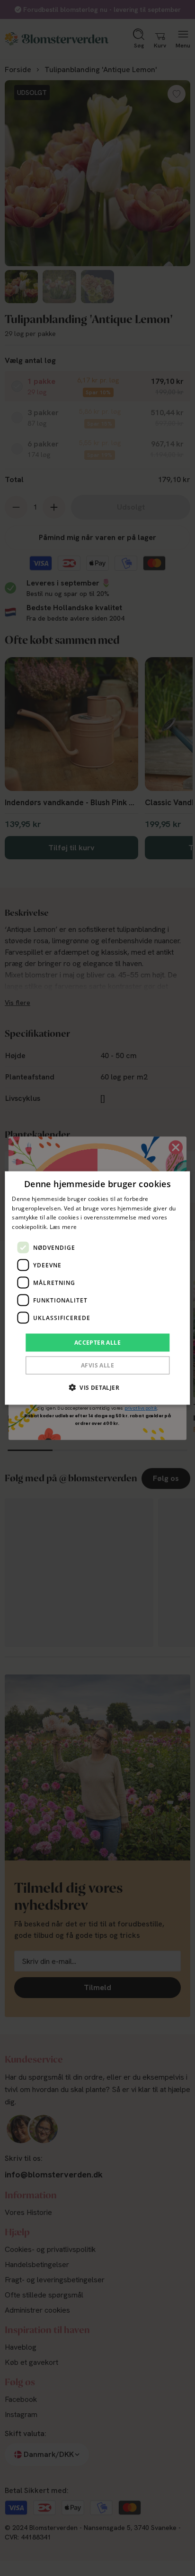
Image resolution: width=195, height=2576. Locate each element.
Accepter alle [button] (97, 1343)
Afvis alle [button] (97, 1365)
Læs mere (63, 1227)
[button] (97, 1387)
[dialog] (97, 1288)
